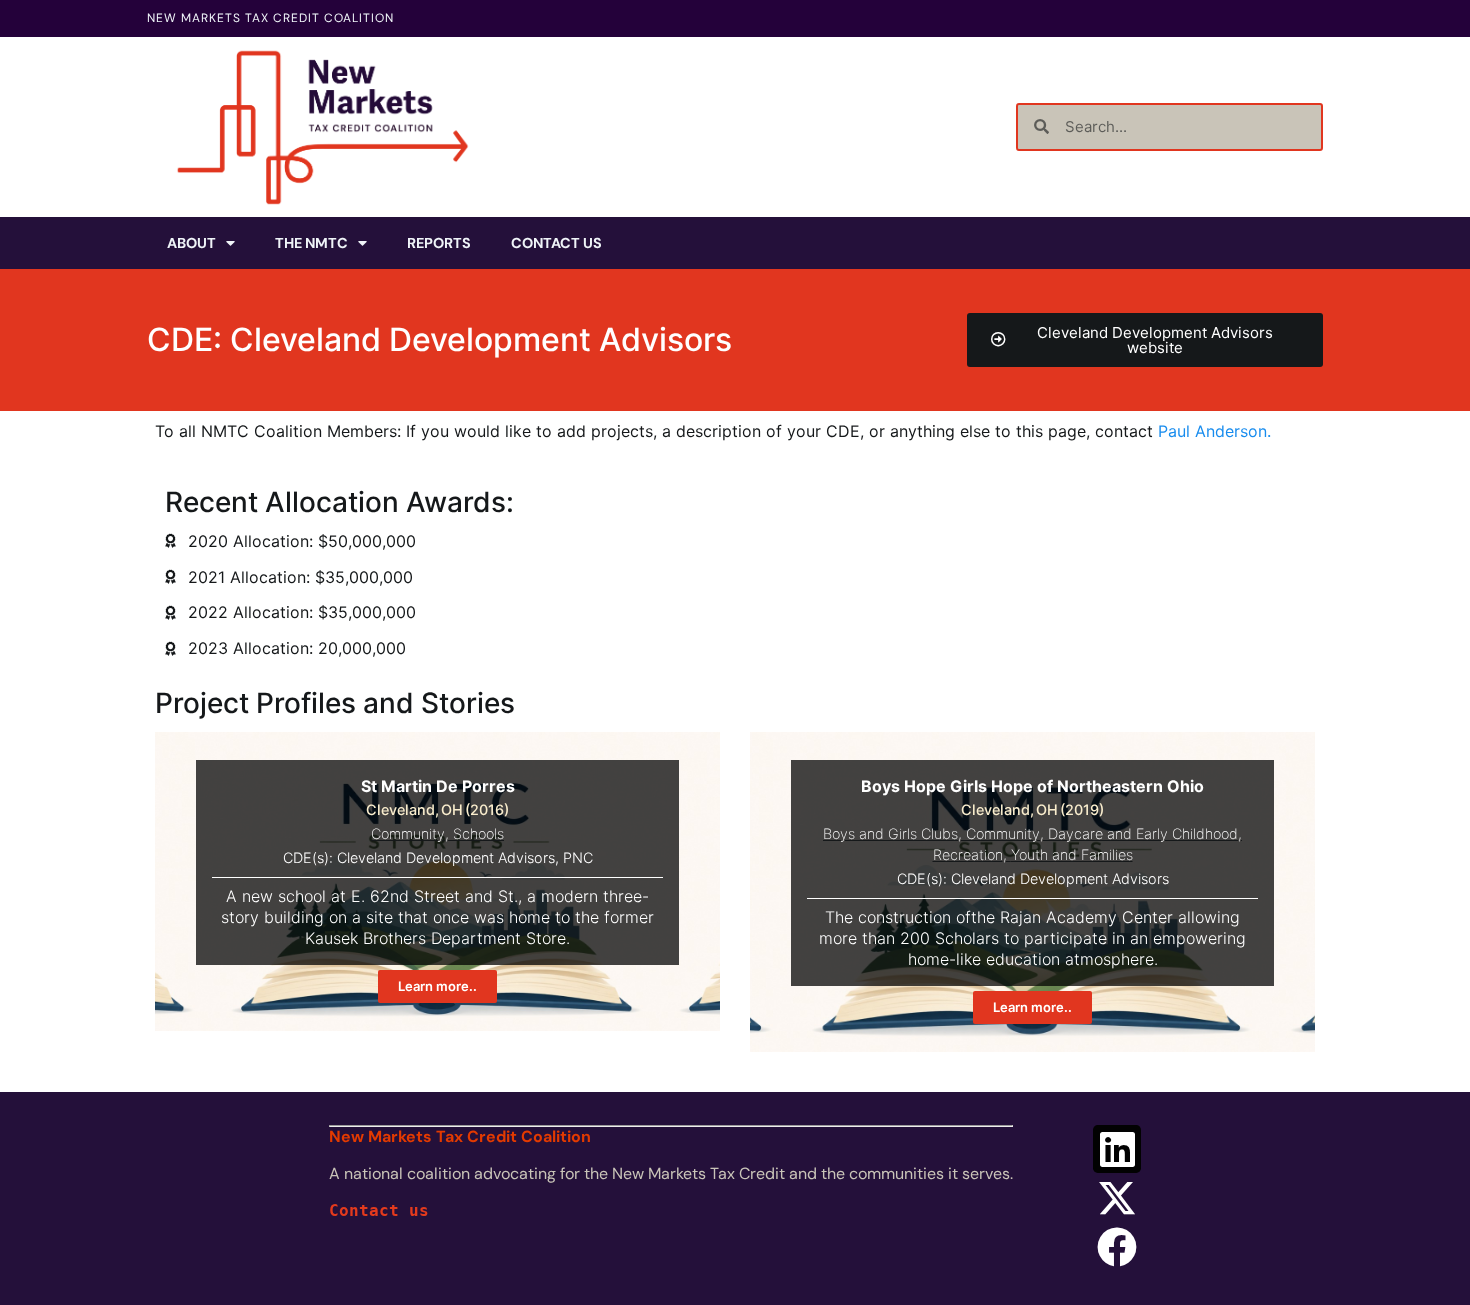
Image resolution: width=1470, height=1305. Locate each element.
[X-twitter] (1117, 1198)
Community (408, 833)
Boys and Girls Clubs (890, 833)
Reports (439, 243)
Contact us (379, 1210)
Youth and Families (1072, 854)
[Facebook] (1117, 1247)
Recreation (968, 854)
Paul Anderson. (1214, 431)
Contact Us (556, 243)
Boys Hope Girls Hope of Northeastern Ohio (1032, 786)
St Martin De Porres (438, 786)
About (191, 243)
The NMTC (311, 243)
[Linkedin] (1117, 1149)
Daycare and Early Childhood (1143, 833)
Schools (478, 833)
